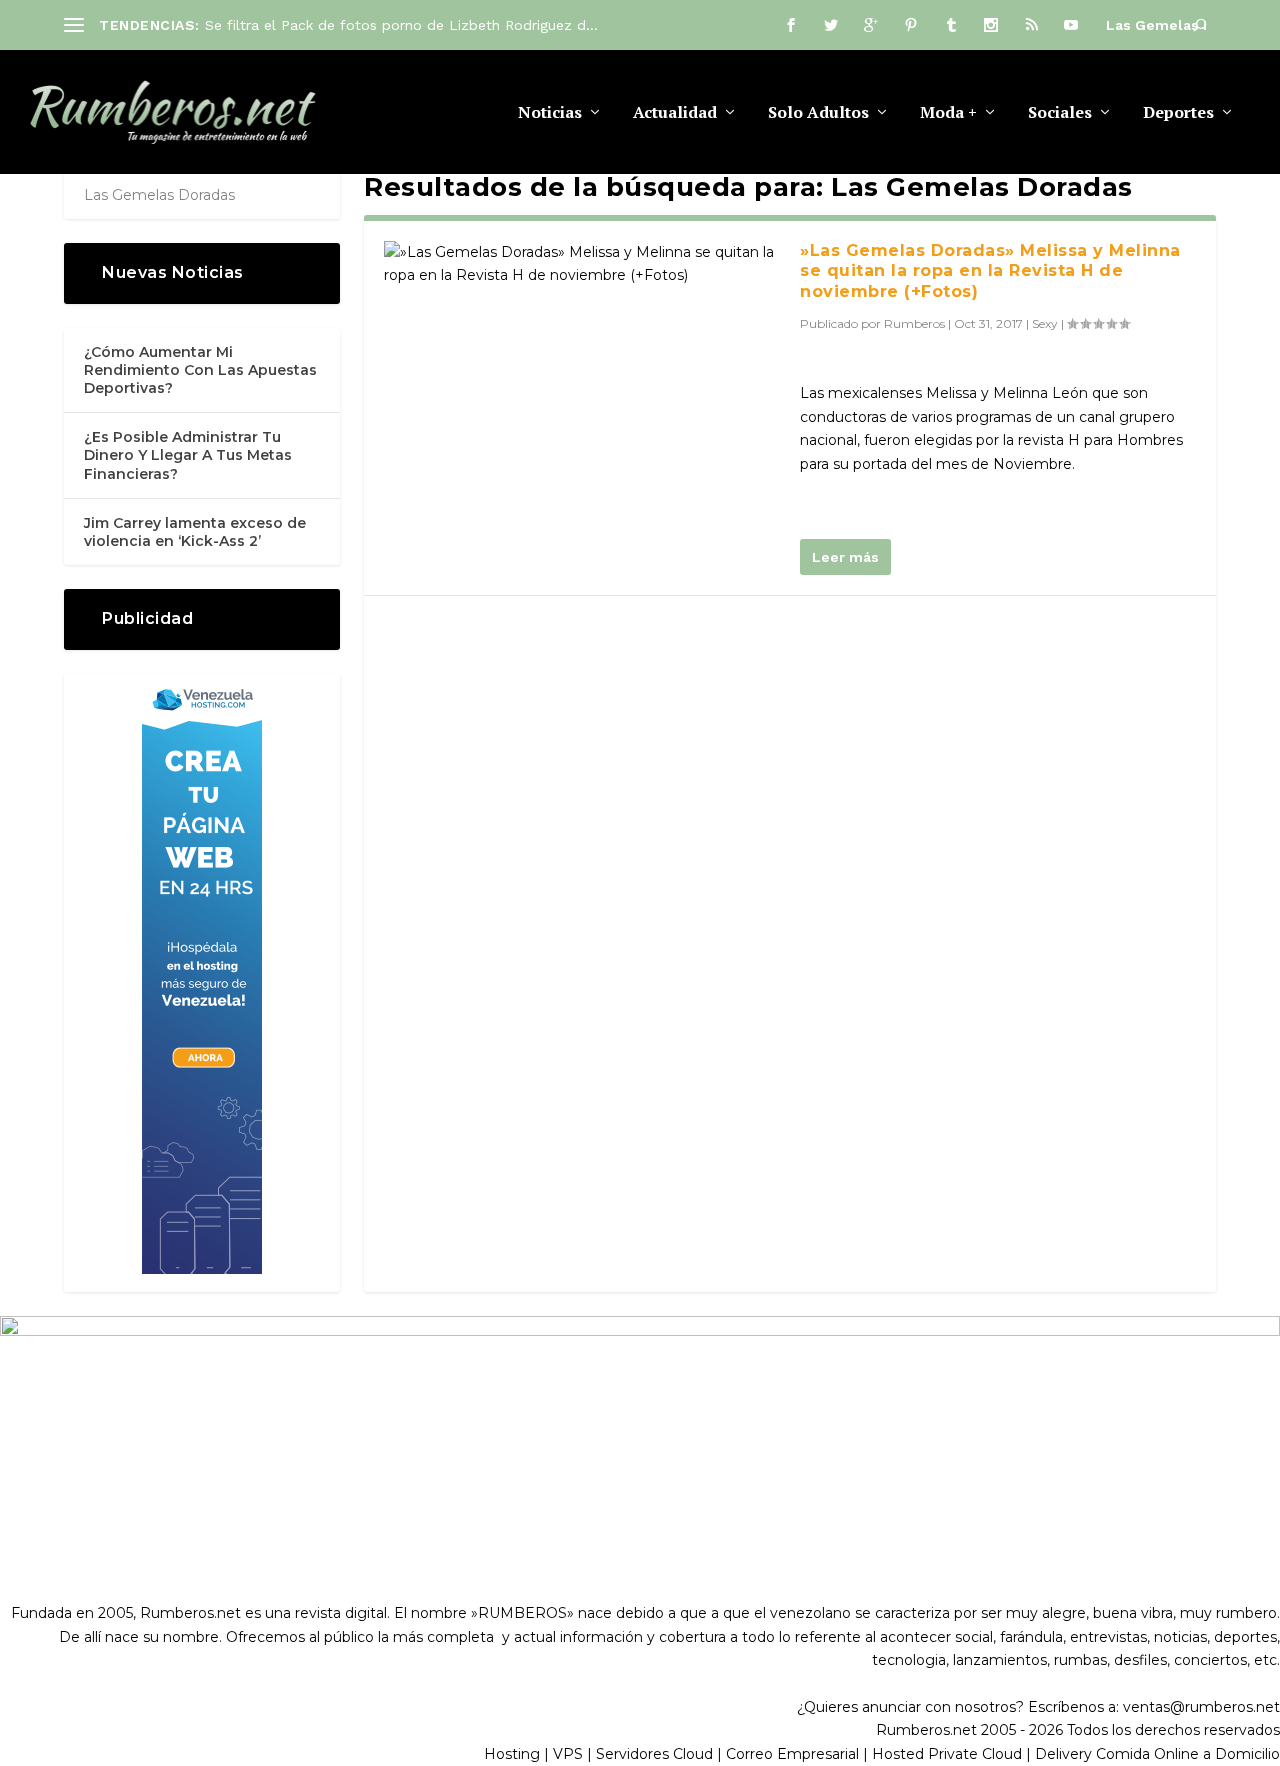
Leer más (845, 557)
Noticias (550, 113)
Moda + (948, 113)
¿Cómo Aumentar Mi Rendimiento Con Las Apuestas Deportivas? (200, 370)
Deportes (1178, 113)
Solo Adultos (818, 113)
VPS (568, 1754)
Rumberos (914, 323)
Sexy (1045, 323)
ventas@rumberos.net (1201, 1707)
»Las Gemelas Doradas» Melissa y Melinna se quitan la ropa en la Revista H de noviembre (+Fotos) (990, 271)
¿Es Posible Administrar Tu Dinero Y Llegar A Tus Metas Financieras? (188, 455)
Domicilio (1247, 1754)
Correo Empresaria (791, 1754)
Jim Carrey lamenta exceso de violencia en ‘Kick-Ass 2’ (195, 532)
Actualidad (675, 113)
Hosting (512, 1754)
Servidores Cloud (654, 1754)
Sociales (1060, 113)
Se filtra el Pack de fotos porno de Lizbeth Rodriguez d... (401, 25)
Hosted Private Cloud (947, 1754)
